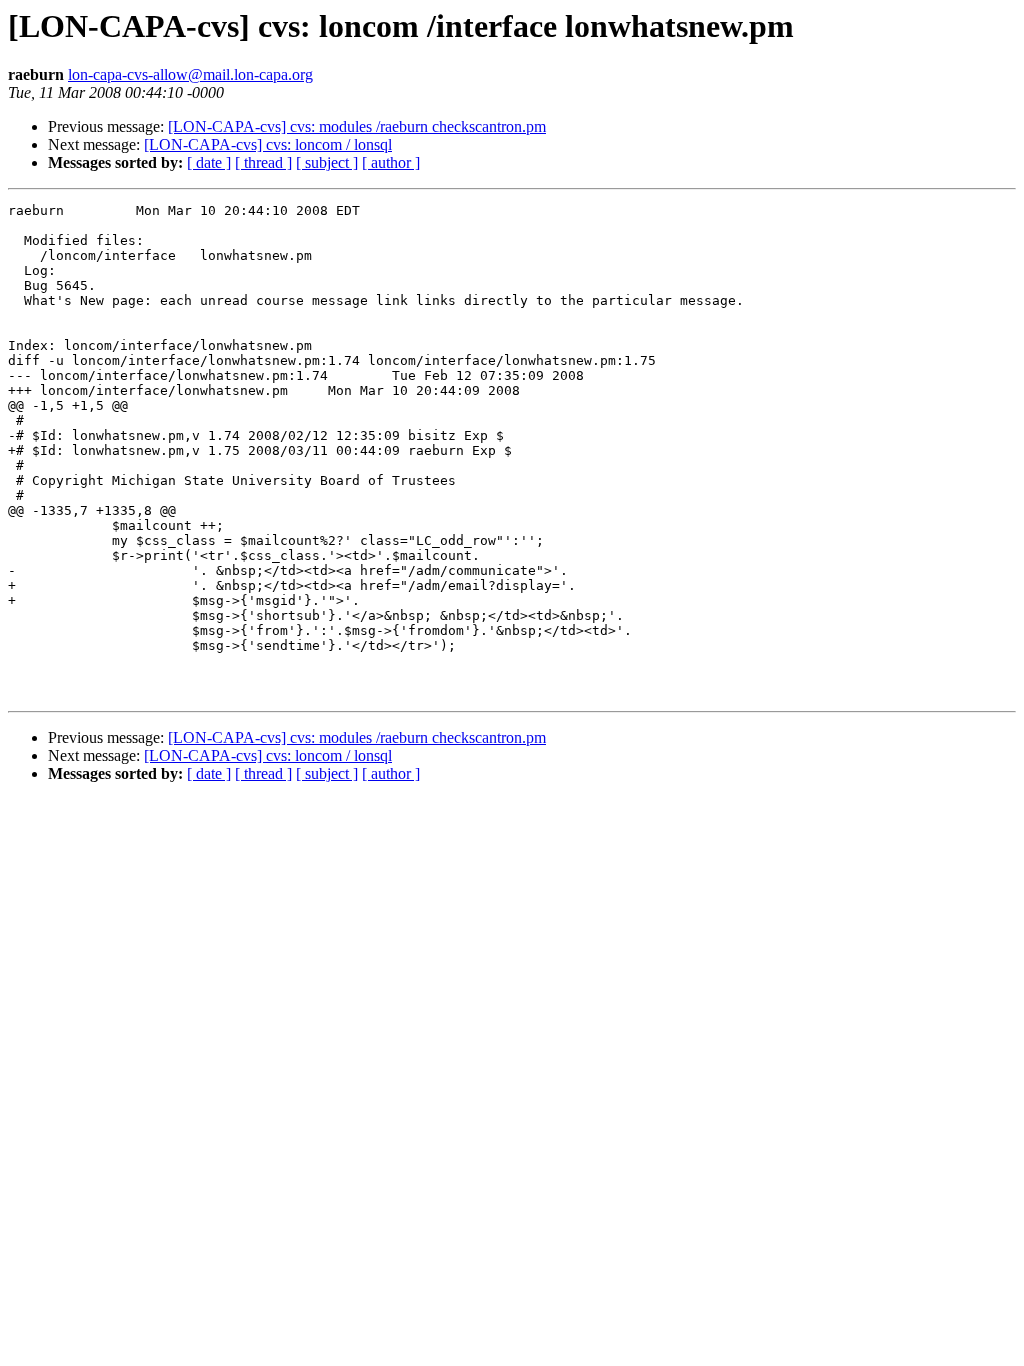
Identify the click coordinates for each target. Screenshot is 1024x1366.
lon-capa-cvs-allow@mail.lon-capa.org (190, 74)
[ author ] (391, 162)
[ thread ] (263, 162)
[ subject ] (327, 162)
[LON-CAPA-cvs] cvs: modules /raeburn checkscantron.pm (357, 126)
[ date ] (209, 162)
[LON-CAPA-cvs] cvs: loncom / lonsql (268, 144)
